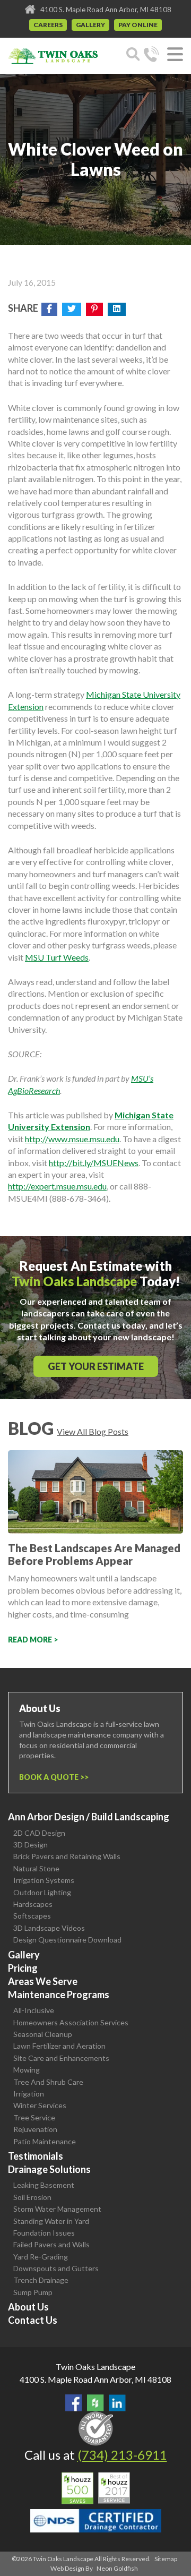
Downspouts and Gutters (56, 2268)
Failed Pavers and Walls (51, 2244)
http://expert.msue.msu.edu (57, 1186)
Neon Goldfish (117, 2568)
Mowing (27, 2070)
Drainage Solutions (49, 2169)
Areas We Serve (43, 1981)
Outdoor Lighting (42, 1892)
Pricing (23, 1968)
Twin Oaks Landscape (95, 2367)
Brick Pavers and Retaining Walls (67, 1856)
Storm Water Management (57, 2209)
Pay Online (138, 25)
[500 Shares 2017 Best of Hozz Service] (96, 2488)
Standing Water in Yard (51, 2221)
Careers (48, 25)
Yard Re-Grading (41, 2257)
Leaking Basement (44, 2185)
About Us (28, 2307)
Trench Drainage (41, 2280)
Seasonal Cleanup (43, 2034)
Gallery (90, 25)
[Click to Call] (151, 56)
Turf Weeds (57, 957)
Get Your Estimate (96, 1366)
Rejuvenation (35, 2129)
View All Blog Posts (93, 1431)
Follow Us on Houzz (95, 2403)
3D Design (31, 1845)
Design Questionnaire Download (67, 1940)
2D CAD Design (39, 1833)
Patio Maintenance (45, 2141)
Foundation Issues (44, 2233)
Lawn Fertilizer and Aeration (59, 2046)
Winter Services (40, 2105)
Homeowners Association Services (71, 2022)
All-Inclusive (34, 2010)
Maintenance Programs (59, 1995)
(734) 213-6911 (122, 2455)
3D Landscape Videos (49, 1928)
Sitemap (166, 2559)
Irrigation (29, 2094)
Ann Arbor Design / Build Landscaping (89, 1817)
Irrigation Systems (44, 1880)
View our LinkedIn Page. (117, 2403)
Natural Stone (36, 1868)
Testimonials (36, 2156)
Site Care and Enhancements (61, 2058)
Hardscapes (33, 1904)
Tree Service (34, 2117)
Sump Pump (33, 2292)
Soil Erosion (32, 2197)
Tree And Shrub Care (48, 2082)
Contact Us (33, 2320)
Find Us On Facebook (74, 2403)
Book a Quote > (52, 1777)
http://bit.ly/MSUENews (94, 1163)
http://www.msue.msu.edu (72, 1139)
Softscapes (32, 1916)
